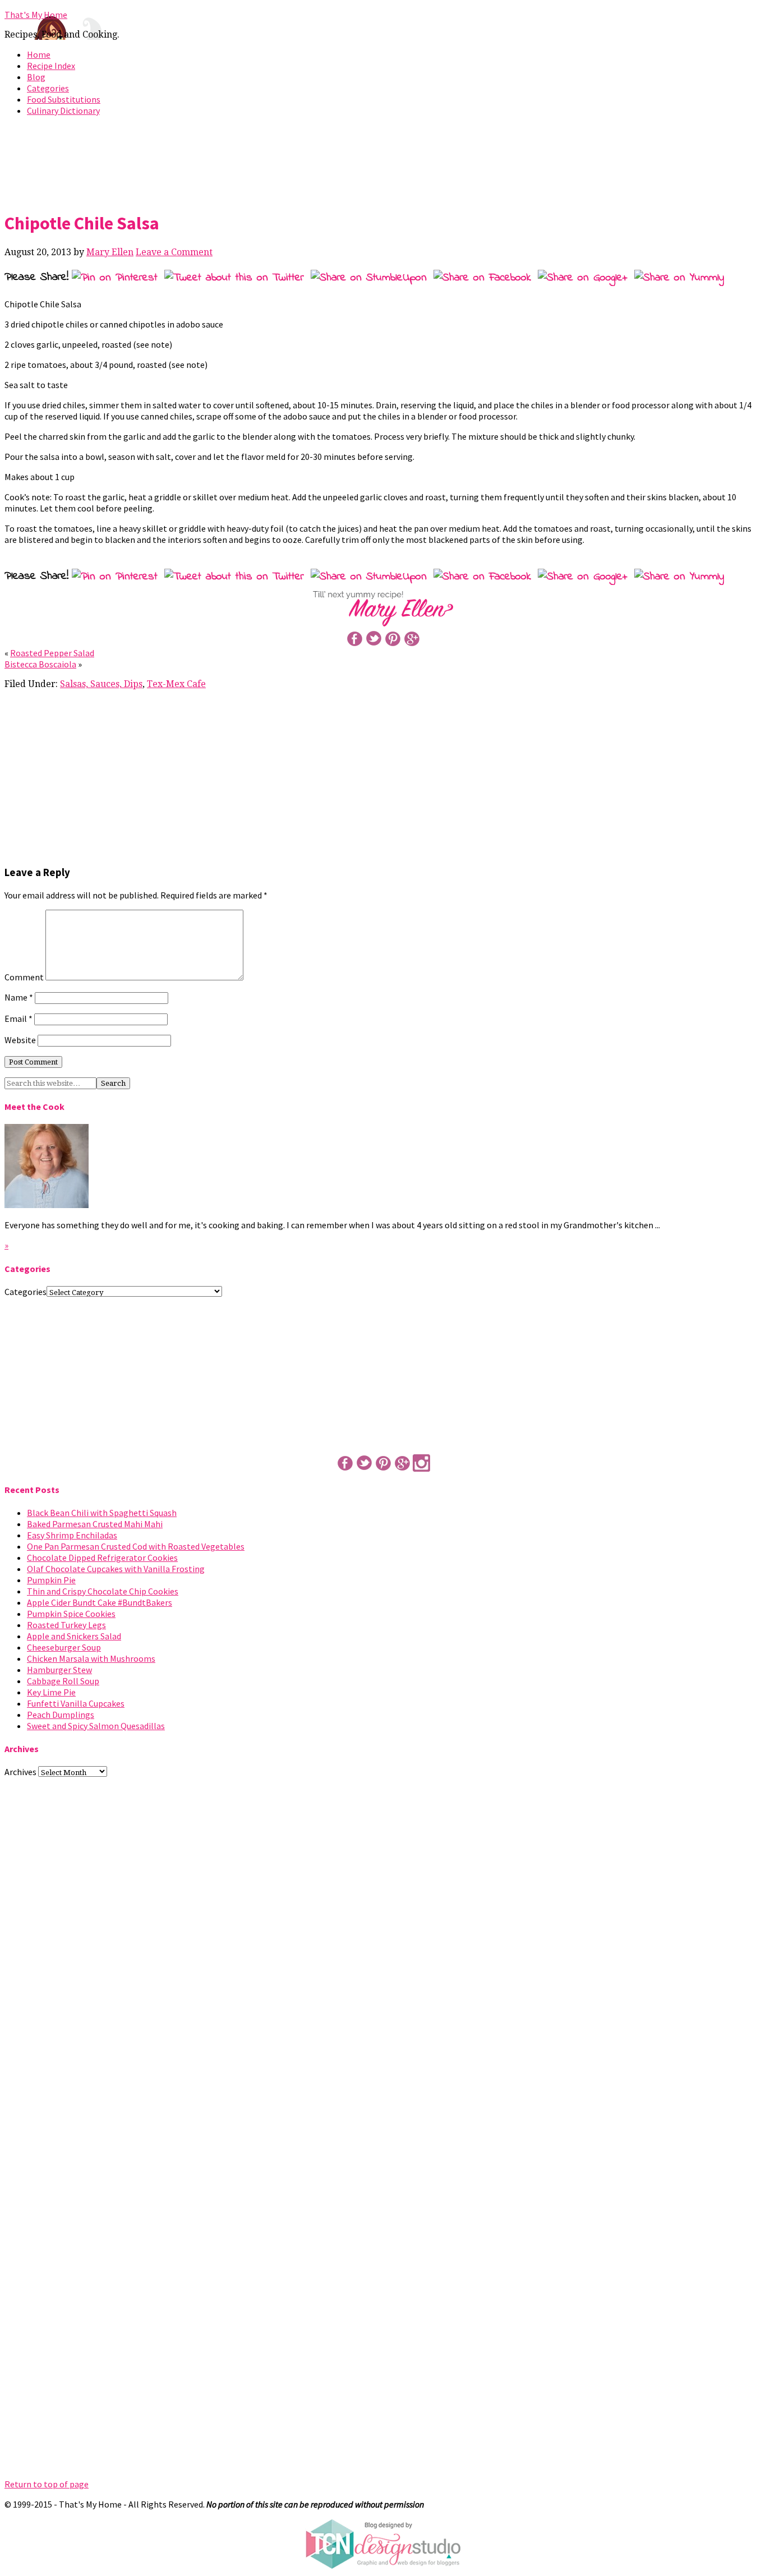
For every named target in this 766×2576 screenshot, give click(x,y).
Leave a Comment (174, 252)
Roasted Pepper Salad (52, 653)
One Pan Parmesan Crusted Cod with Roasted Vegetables (136, 1546)
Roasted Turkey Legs (66, 1625)
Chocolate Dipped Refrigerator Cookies (102, 1557)
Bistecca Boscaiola (40, 664)
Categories (48, 88)
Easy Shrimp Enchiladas (72, 1535)
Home (39, 54)
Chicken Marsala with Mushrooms (91, 1658)
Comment (24, 977)
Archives (20, 1772)
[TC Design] (383, 2566)
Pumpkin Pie (51, 1580)
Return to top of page (47, 2484)
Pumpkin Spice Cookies (71, 1614)
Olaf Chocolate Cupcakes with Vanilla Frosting (116, 1569)
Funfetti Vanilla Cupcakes (76, 1703)
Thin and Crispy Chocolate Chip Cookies (103, 1591)
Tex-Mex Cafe (176, 684)
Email (19, 1019)
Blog (36, 77)
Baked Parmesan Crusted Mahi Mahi (95, 1524)
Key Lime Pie (51, 1692)
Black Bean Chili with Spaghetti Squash (102, 1513)
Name (19, 997)
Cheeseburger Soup (64, 1647)
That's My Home (36, 15)
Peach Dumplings (61, 1715)
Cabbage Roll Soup (63, 1681)
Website (20, 1040)
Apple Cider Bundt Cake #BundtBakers (100, 1602)
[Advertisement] (383, 162)
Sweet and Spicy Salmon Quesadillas (96, 1726)
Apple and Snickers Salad (74, 1636)
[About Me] (47, 1205)
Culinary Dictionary (63, 110)
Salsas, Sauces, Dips (101, 684)
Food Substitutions (64, 99)
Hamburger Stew (59, 1670)
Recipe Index (51, 66)
